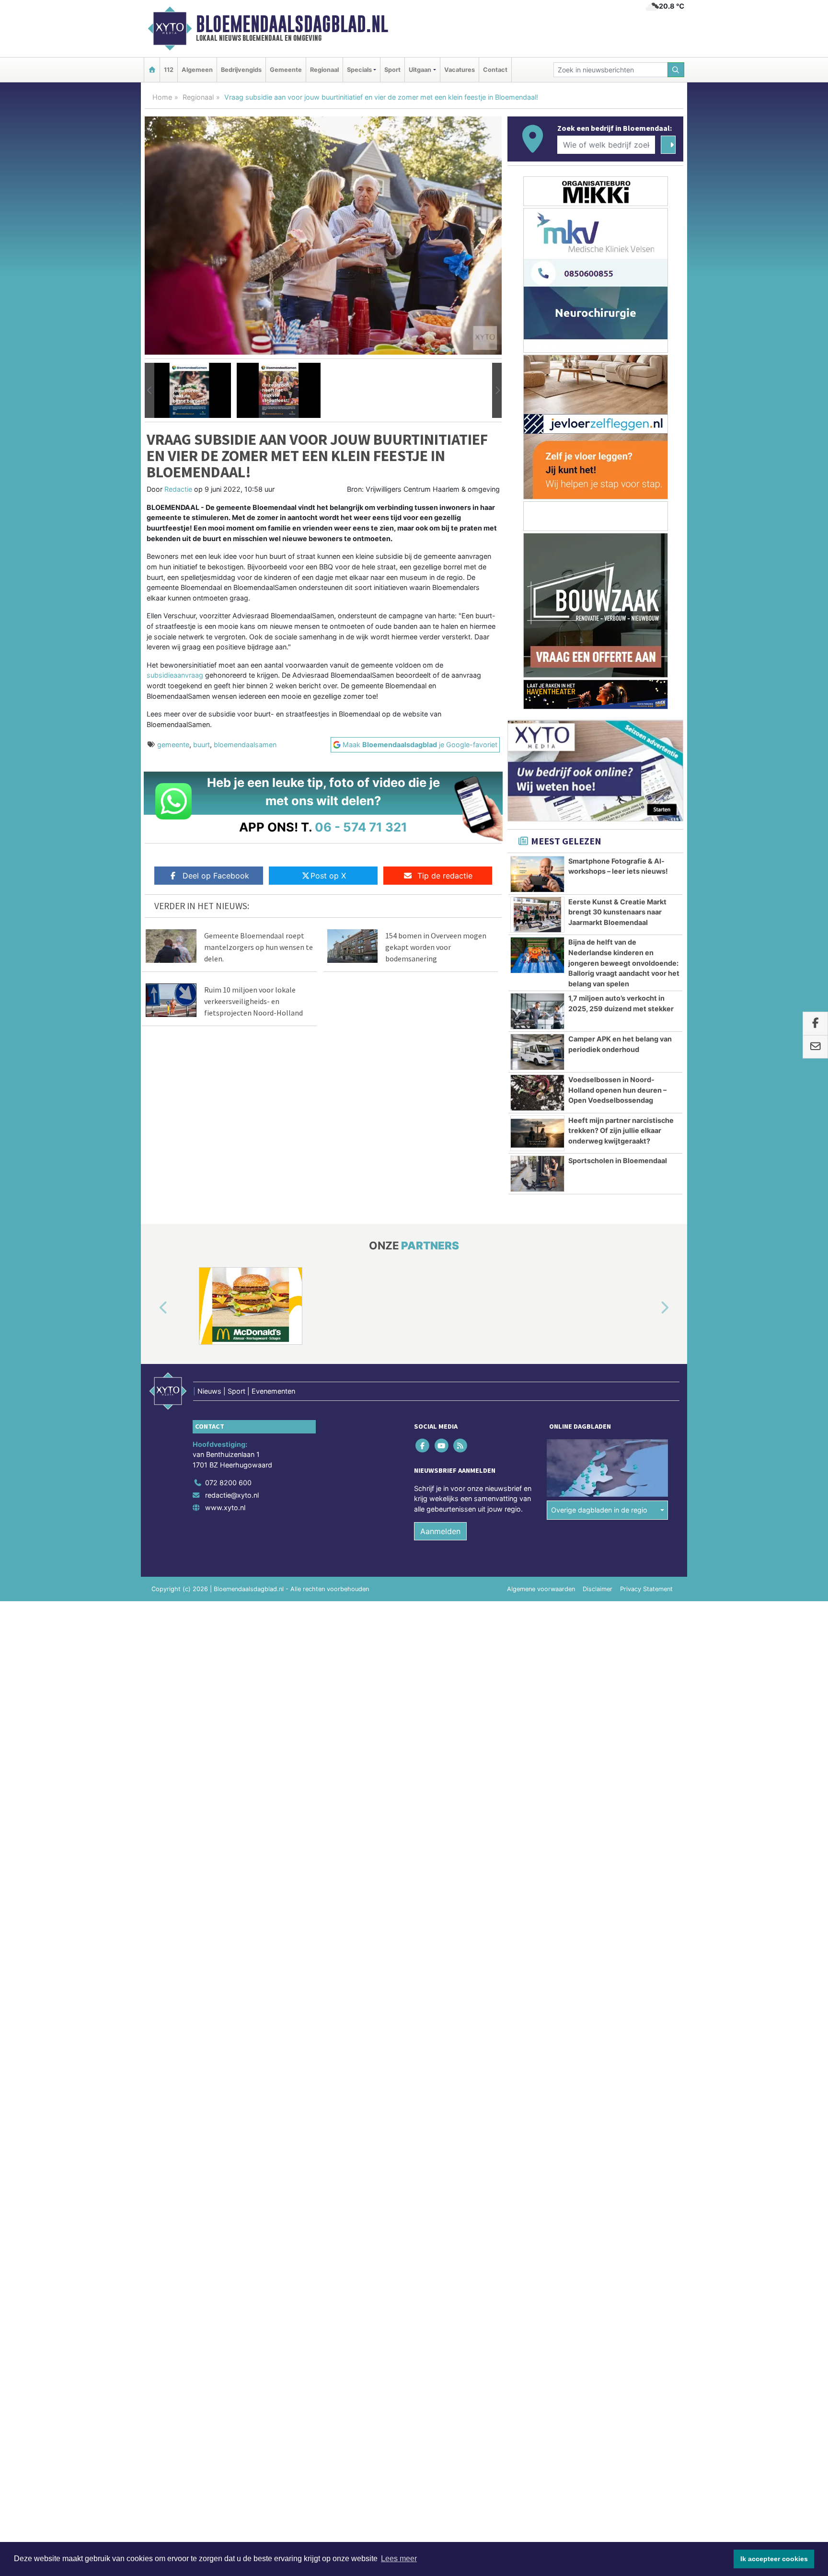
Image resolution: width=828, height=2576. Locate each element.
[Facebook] (423, 1445)
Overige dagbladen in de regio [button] (599, 1510)
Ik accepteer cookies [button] (774, 2559)
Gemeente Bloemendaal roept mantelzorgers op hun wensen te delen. (259, 947)
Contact (495, 70)
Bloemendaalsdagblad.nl (292, 24)
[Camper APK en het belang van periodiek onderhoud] (537, 1052)
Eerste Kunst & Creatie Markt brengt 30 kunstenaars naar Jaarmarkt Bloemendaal (617, 912)
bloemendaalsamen (245, 745)
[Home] (152, 70)
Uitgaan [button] (420, 70)
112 (169, 70)
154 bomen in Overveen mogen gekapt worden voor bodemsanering (436, 947)
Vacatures (460, 70)
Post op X (328, 876)
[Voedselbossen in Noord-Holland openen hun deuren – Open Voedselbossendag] (537, 1093)
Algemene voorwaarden (541, 1589)
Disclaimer (598, 1589)
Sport (392, 70)
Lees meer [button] (399, 2559)
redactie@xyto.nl (232, 1495)
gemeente (173, 745)
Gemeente (286, 70)
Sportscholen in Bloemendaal (618, 1161)
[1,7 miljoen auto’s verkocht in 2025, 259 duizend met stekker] (537, 1011)
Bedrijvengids (241, 70)
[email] (815, 1047)
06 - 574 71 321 (361, 827)
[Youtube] (442, 1445)
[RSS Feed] (461, 1445)
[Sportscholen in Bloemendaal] (537, 1174)
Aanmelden (440, 1531)
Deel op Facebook (216, 876)
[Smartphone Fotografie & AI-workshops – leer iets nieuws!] (537, 874)
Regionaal (324, 70)
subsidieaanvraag (175, 675)
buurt (201, 745)
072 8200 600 (228, 1483)
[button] (149, 391)
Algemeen (197, 70)
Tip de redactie (445, 876)
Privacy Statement (646, 1589)
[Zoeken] (676, 70)
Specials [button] (359, 70)
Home (162, 97)
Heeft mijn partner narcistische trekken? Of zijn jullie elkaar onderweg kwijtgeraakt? (621, 1131)
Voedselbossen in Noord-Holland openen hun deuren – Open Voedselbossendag (617, 1090)
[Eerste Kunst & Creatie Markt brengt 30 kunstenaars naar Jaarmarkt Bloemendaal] (537, 915)
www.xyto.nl (225, 1507)
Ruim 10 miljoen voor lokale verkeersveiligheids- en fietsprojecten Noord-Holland (253, 1001)
